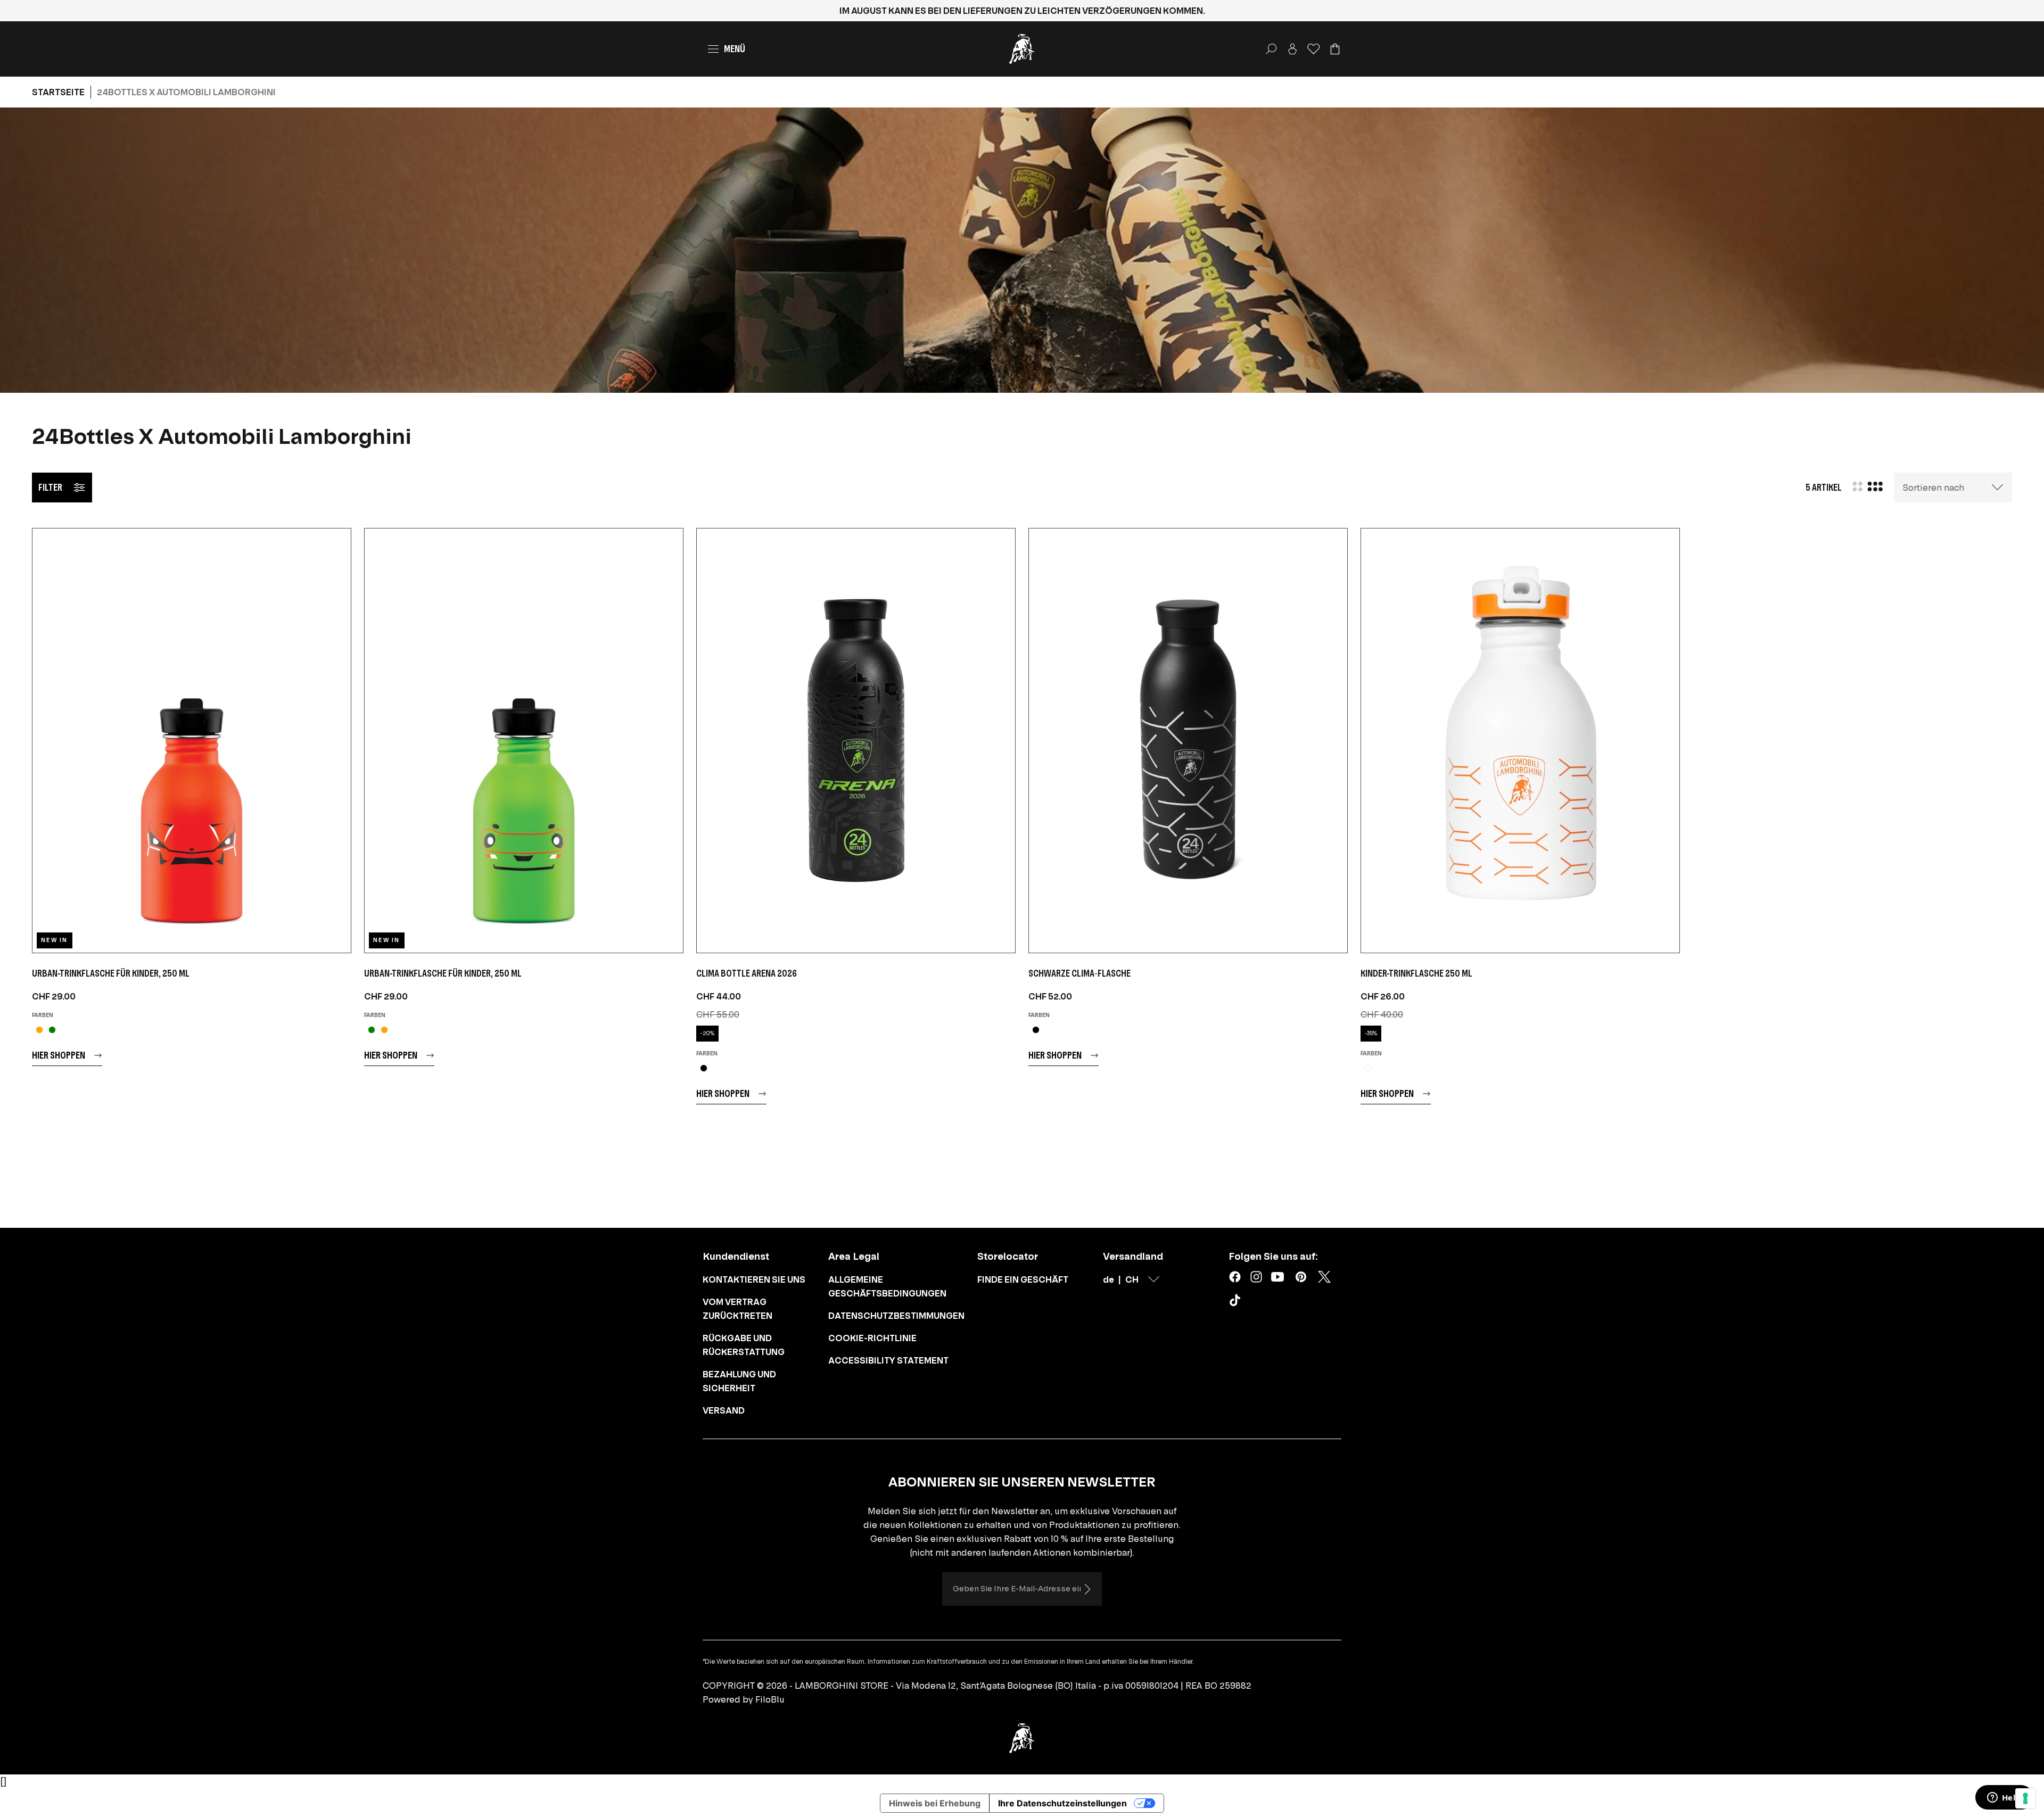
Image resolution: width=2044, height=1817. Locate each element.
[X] (1324, 1277)
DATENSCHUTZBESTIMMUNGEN (896, 1316)
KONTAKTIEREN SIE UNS (754, 1279)
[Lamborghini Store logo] (1022, 49)
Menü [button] (735, 49)
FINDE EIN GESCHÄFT (1023, 1279)
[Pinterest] (1301, 1277)
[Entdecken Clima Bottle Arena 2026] (856, 741)
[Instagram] (1256, 1277)
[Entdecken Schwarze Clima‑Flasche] (1188, 741)
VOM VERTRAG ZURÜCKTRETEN (737, 1309)
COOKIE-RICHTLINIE (872, 1338)
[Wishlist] (1314, 49)
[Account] (1292, 49)
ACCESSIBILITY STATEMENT (888, 1360)
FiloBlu (770, 1699)
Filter (50, 487)
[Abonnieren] (1087, 1589)
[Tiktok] (1237, 1302)
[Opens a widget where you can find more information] (2004, 1798)
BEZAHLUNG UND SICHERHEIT (739, 1381)
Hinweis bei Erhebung (935, 1803)
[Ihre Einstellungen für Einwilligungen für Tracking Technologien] (2025, 1798)
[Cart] (1335, 49)
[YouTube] (1278, 1277)
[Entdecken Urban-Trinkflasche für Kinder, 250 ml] (192, 741)
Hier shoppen (59, 1055)
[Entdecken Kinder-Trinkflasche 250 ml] (1520, 741)
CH (1132, 1279)
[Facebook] (1235, 1277)
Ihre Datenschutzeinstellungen (1062, 1803)
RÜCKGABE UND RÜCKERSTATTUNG (744, 1345)
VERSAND (724, 1410)
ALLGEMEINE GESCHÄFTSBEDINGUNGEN (887, 1286)
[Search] (1271, 49)
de (1108, 1279)
